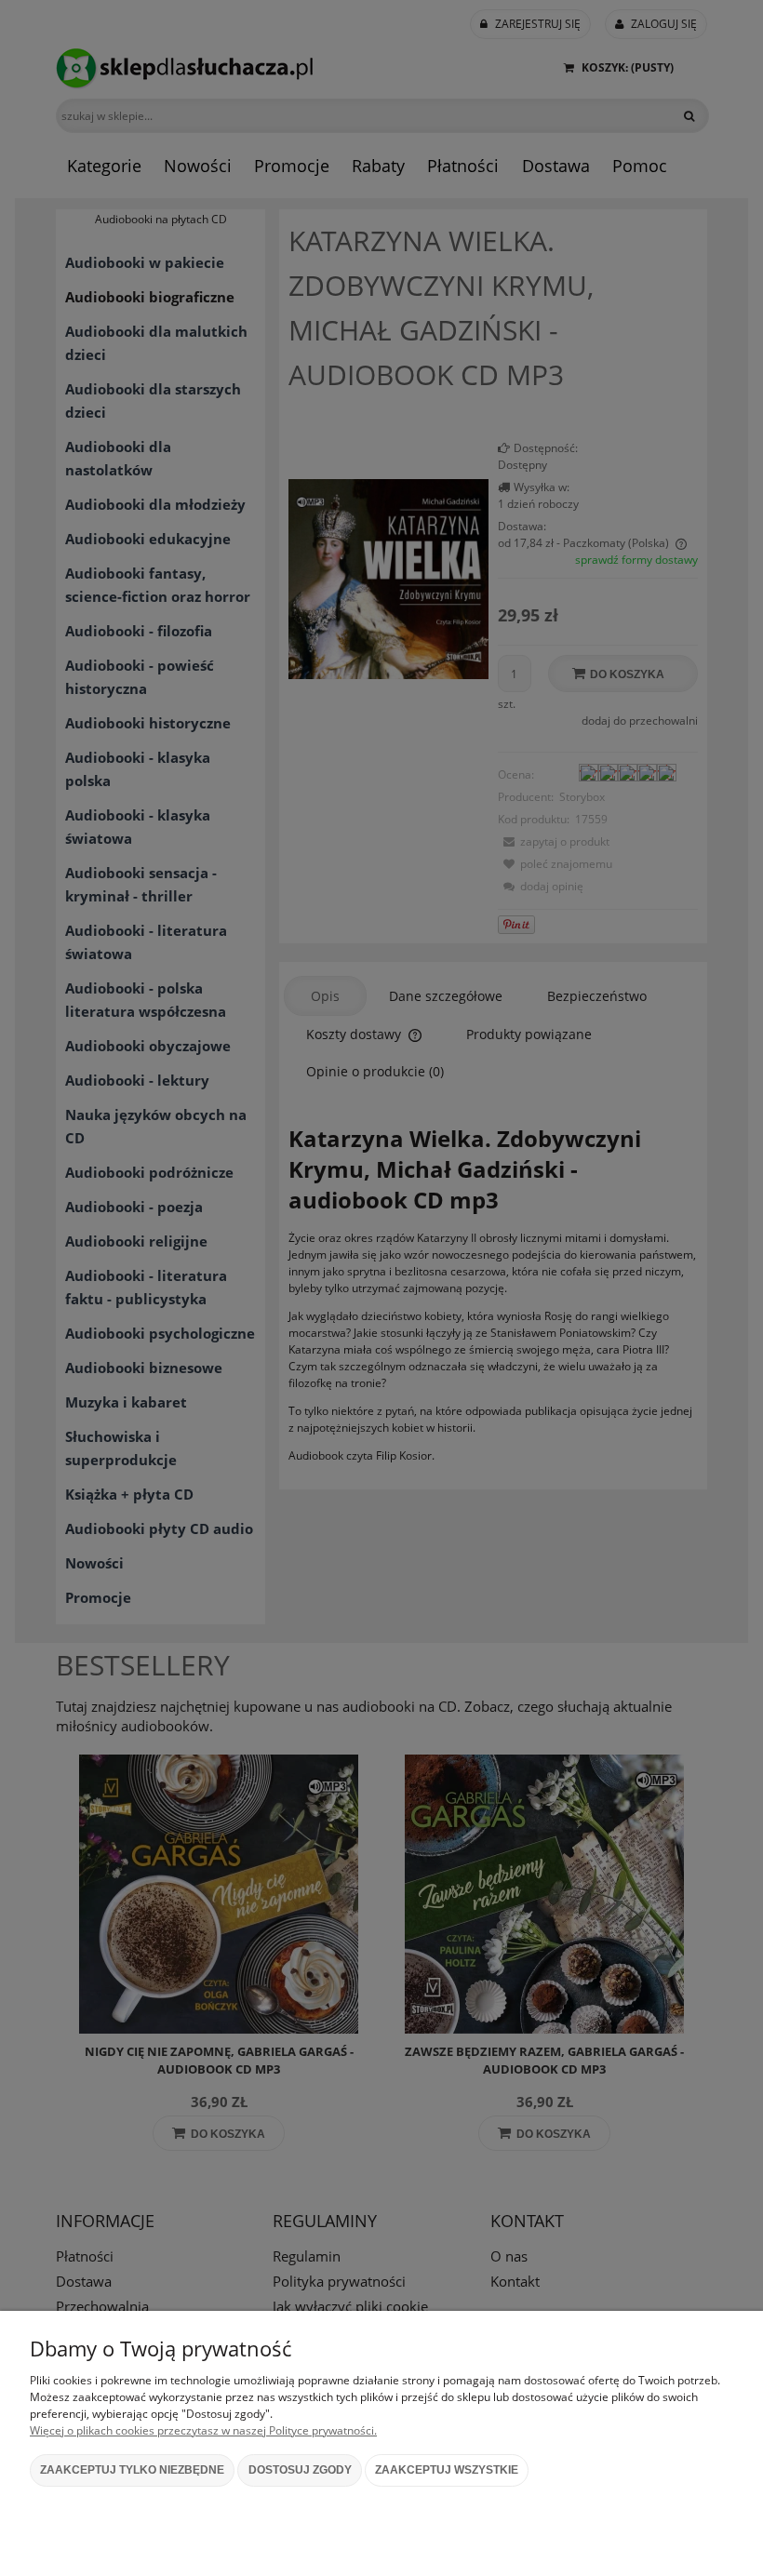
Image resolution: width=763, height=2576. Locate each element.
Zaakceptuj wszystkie (447, 2470)
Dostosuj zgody (300, 2470)
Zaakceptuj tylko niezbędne (132, 2470)
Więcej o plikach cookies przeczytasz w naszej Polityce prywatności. (203, 2430)
